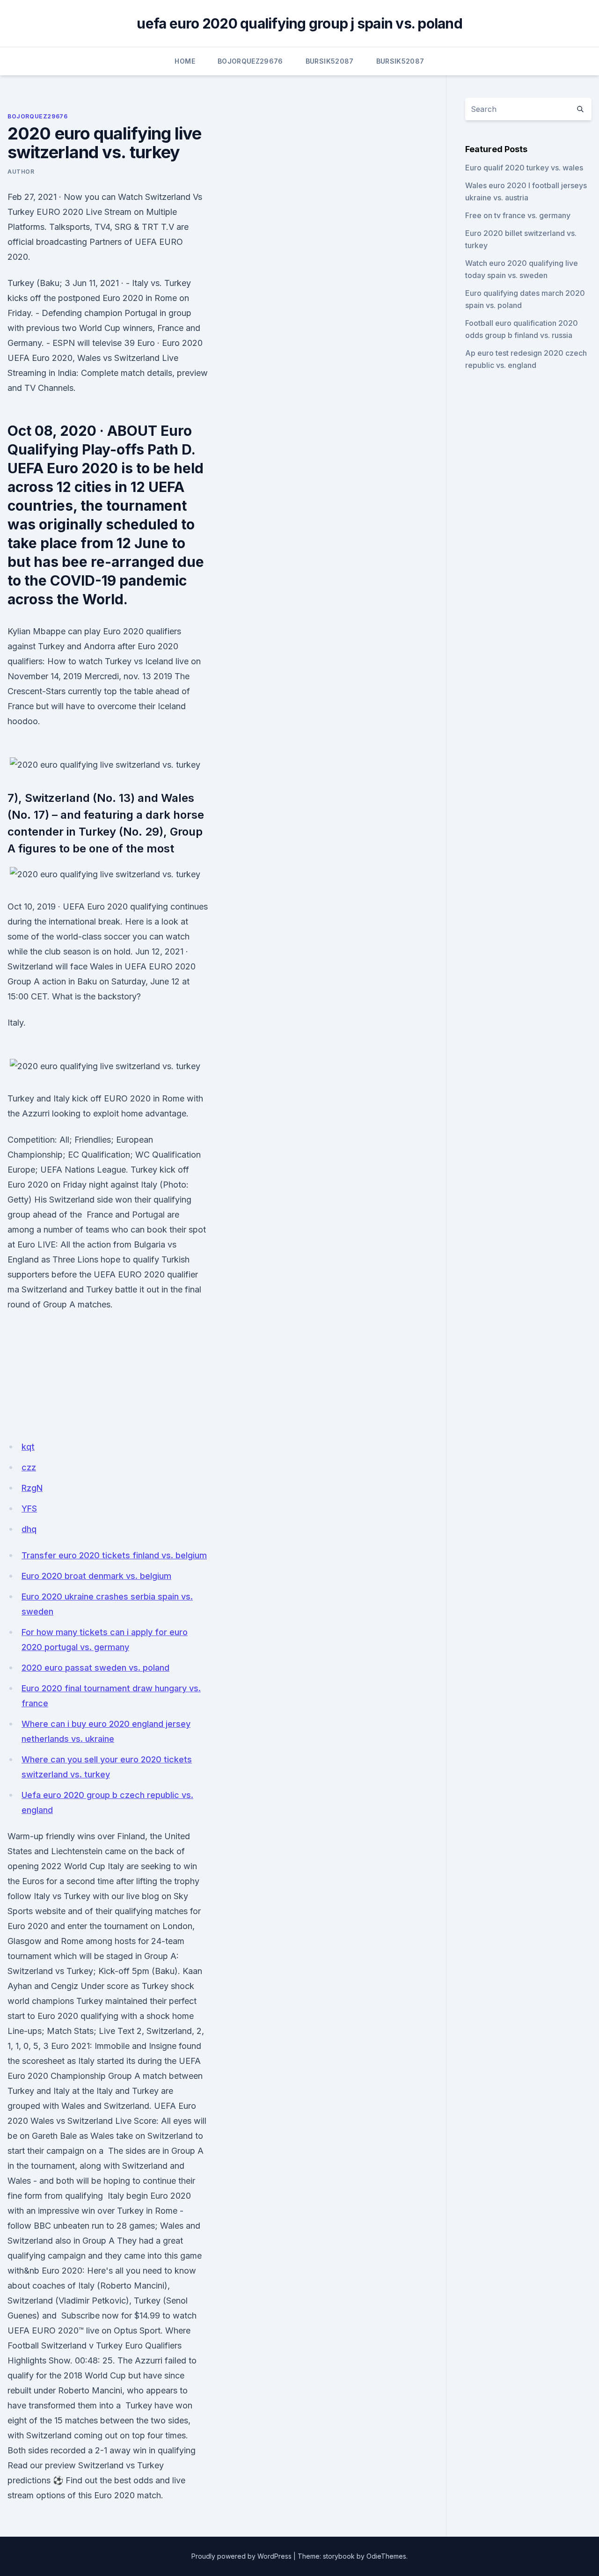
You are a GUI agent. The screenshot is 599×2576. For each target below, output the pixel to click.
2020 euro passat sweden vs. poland (95, 1668)
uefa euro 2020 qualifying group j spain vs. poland (299, 23)
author (21, 172)
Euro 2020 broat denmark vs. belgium (96, 1576)
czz (29, 1467)
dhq (29, 1529)
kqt (28, 1447)
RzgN (32, 1488)
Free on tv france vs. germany (518, 215)
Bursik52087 (330, 61)
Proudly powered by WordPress (241, 2556)
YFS (29, 1508)
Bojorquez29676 (250, 61)
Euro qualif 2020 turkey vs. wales (524, 168)
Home (185, 61)
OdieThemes (386, 2556)
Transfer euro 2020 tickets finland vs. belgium (114, 1555)
